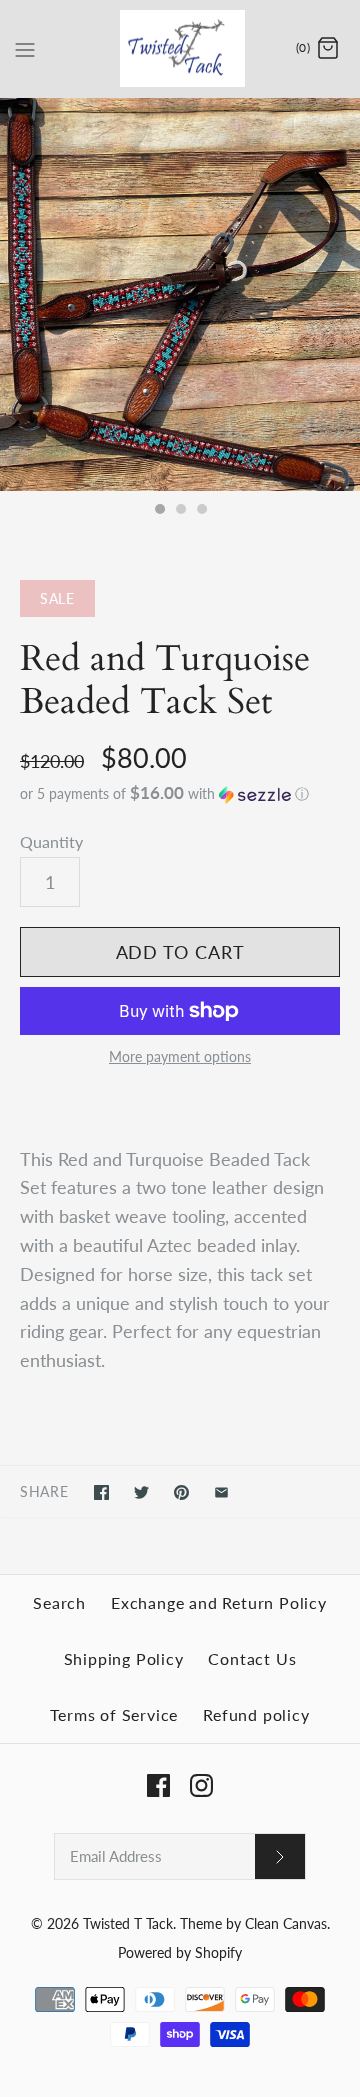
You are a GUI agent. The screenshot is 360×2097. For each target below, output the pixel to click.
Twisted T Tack (128, 1923)
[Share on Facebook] (101, 1492)
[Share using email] (221, 1492)
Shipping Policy (124, 1658)
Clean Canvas (286, 1923)
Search (59, 1602)
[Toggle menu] (25, 48)
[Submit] (280, 1856)
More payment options (180, 1057)
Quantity (51, 841)
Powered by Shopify (180, 1952)
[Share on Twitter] (141, 1492)
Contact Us (252, 1658)
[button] (180, 794)
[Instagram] (201, 1785)
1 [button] (159, 511)
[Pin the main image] (181, 1492)
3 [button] (201, 511)
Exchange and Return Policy (219, 1602)
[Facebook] (158, 1785)
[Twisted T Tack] (180, 48)
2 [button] (180, 511)
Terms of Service (114, 1714)
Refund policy (256, 1714)
